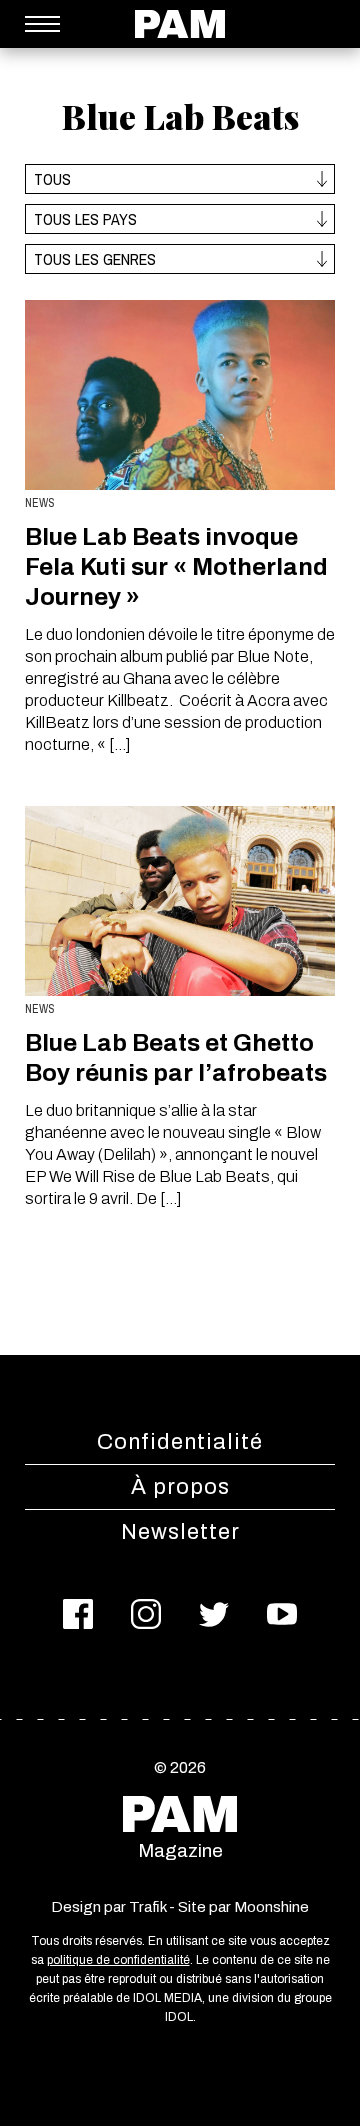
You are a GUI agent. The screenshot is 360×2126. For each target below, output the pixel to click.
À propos (180, 1487)
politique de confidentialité (118, 1960)
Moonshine (271, 1907)
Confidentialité (180, 1442)
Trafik (147, 1907)
